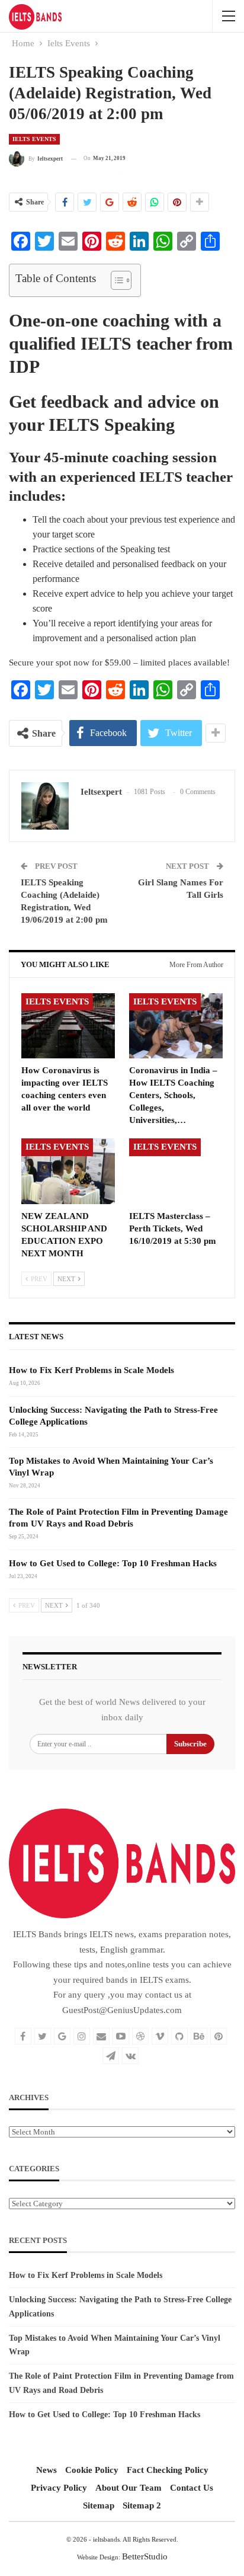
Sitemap (99, 2505)
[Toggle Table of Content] (115, 280)
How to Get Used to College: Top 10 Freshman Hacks (113, 1563)
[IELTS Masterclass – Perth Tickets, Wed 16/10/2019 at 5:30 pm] (176, 1171)
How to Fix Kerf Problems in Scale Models (91, 1370)
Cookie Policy (92, 2470)
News (46, 2470)
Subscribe (190, 1744)
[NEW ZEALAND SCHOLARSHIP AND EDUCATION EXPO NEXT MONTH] (68, 1171)
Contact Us (192, 2488)
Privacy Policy (59, 2488)
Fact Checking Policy (168, 2470)
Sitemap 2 (142, 2505)
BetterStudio (145, 2556)
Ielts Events (34, 139)
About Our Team (129, 2488)
